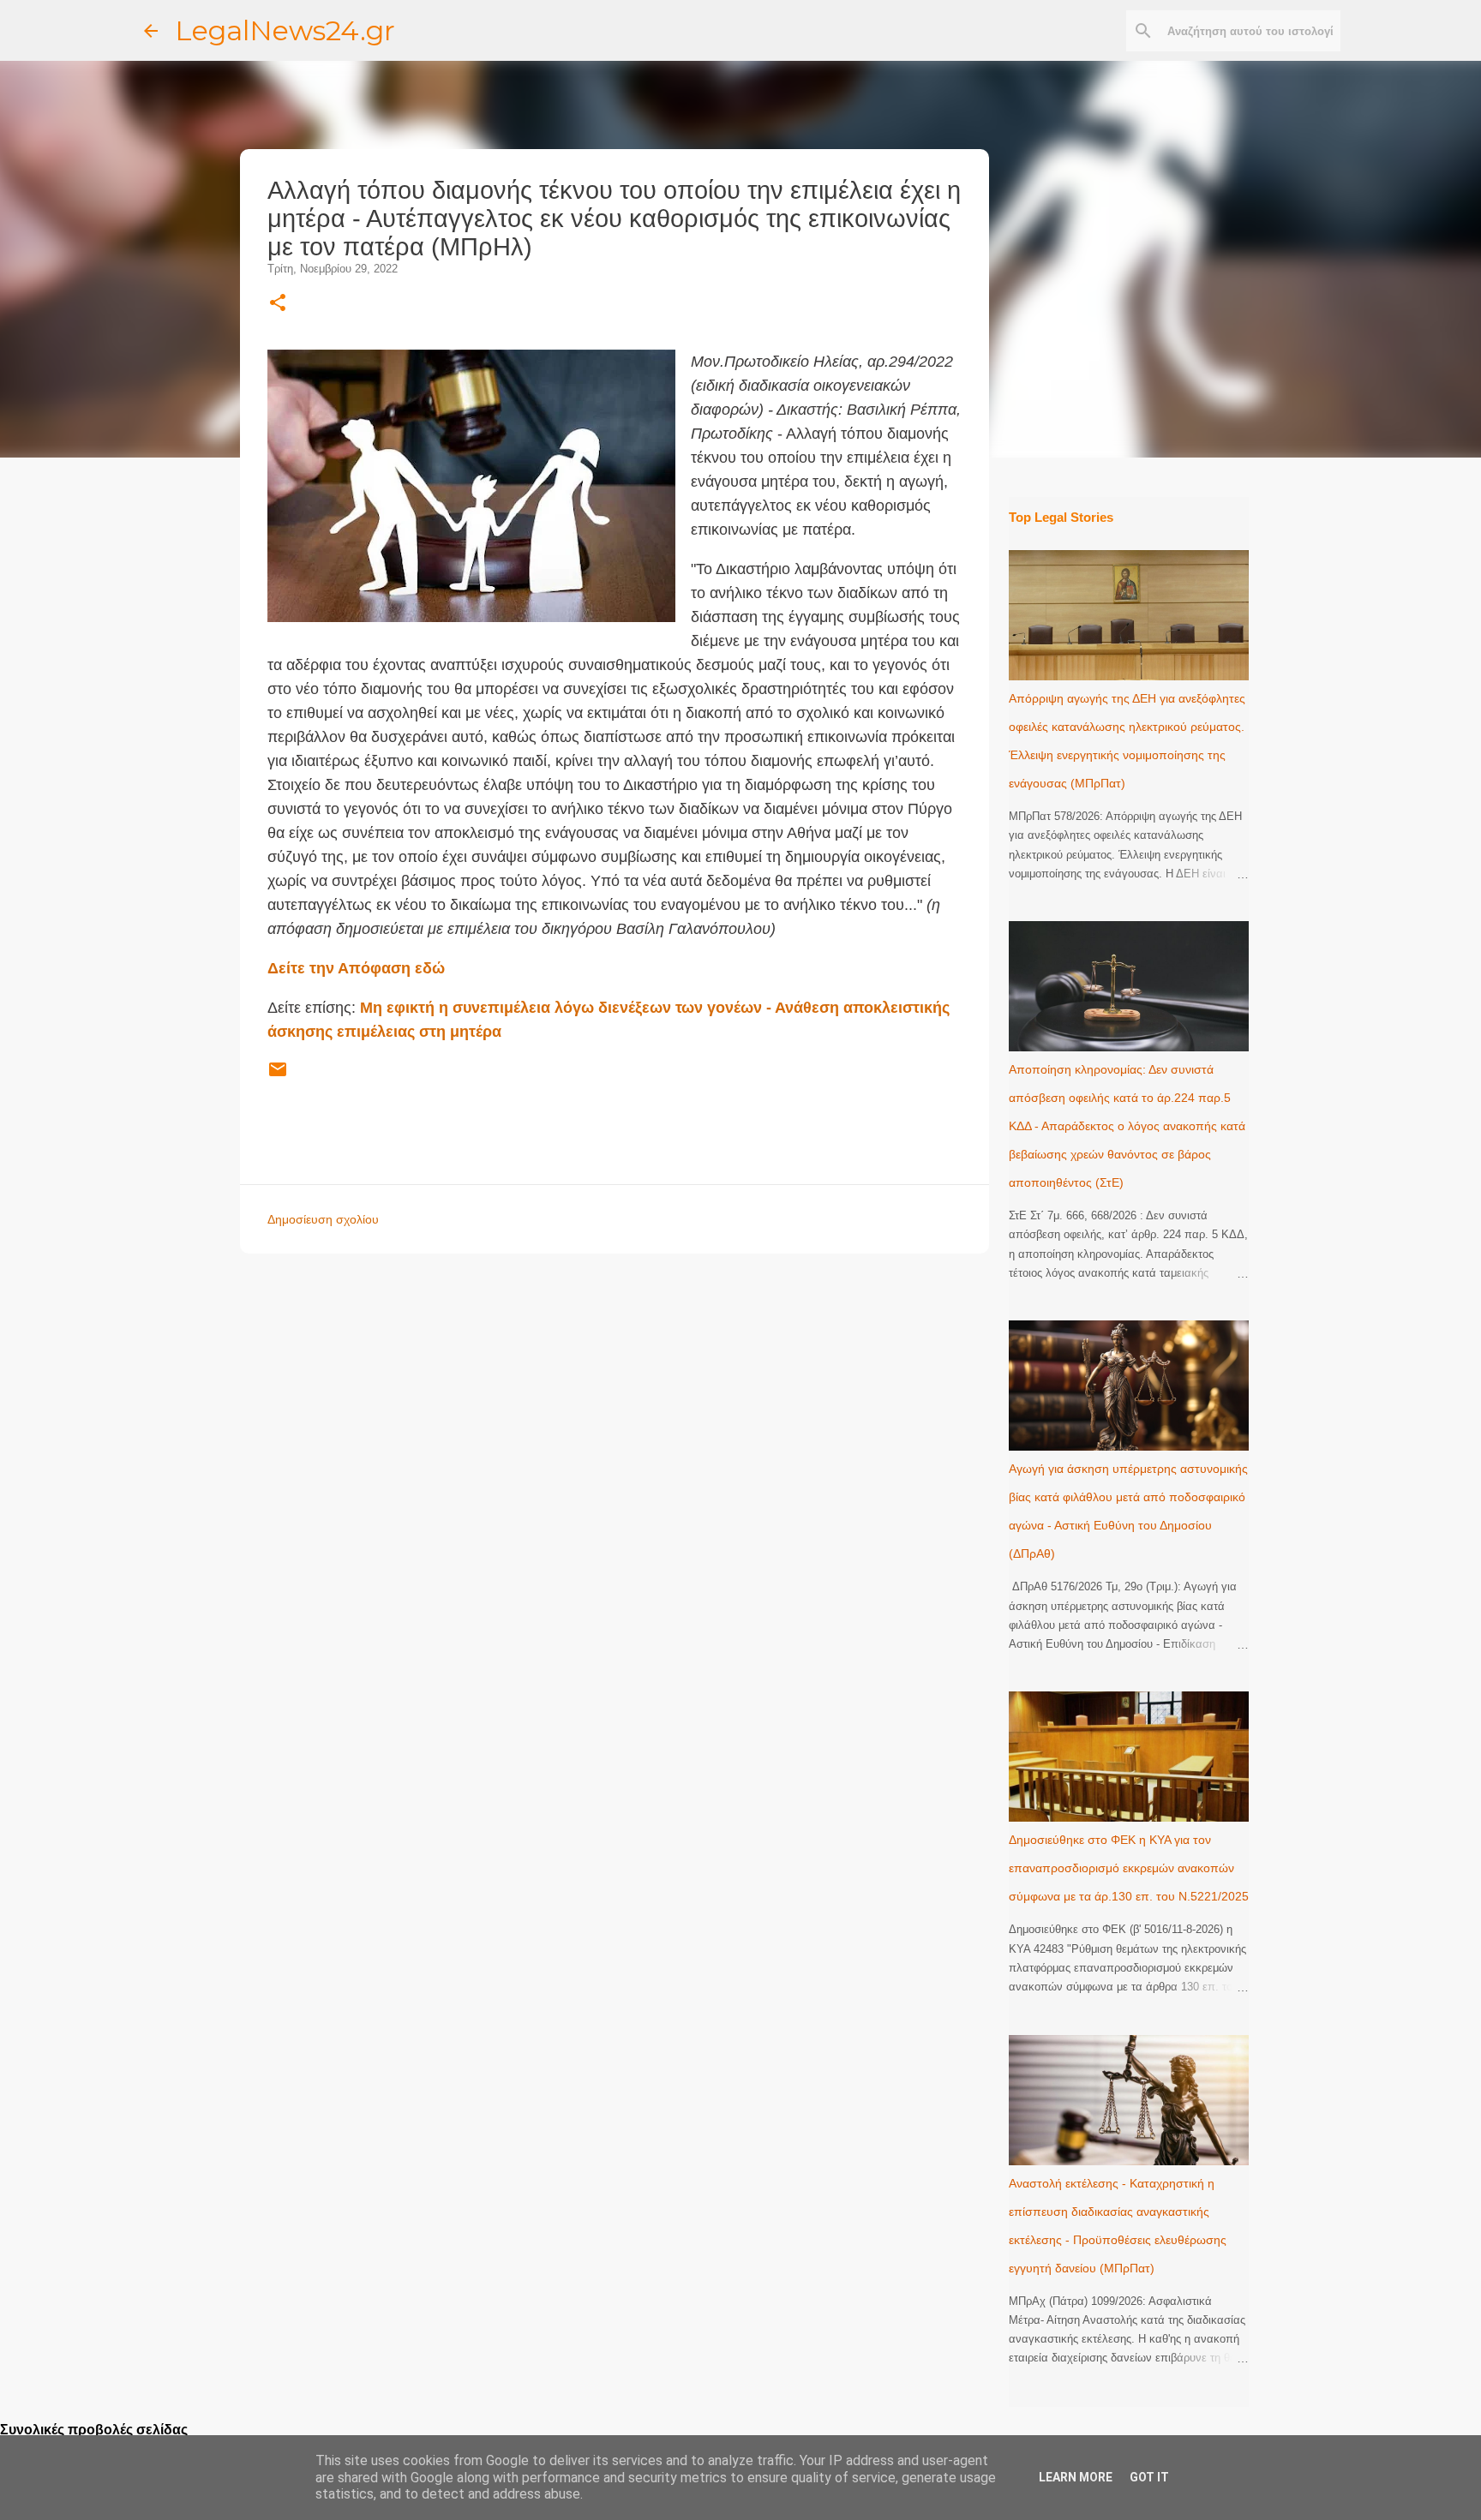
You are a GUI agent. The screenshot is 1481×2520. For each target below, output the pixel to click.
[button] (278, 304)
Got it (1149, 2477)
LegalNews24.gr (285, 30)
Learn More (1076, 2477)
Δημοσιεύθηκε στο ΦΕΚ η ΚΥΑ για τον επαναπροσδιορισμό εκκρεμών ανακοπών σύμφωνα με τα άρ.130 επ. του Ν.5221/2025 (1129, 1868)
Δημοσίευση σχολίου (323, 1219)
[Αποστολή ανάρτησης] (278, 1076)
